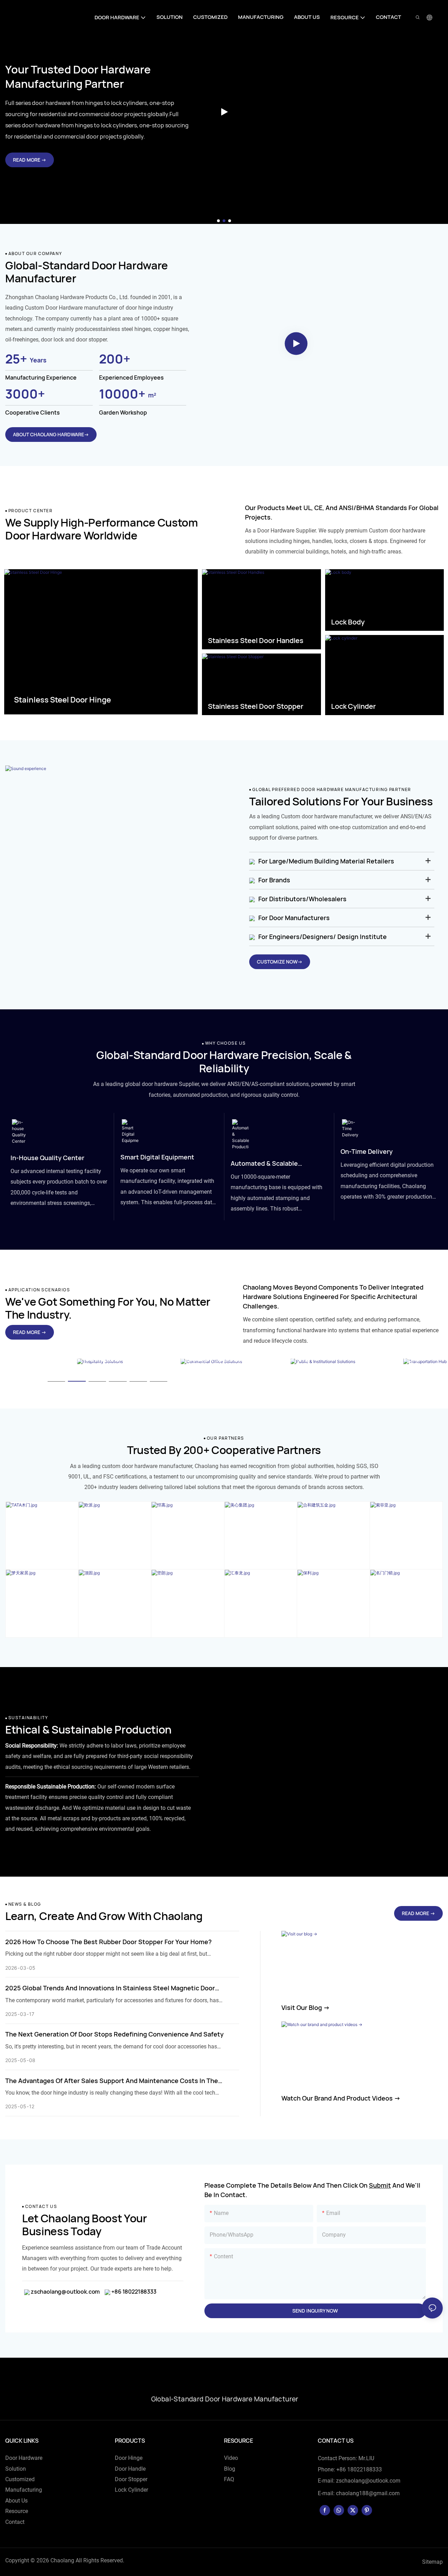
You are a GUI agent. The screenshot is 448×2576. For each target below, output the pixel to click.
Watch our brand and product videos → (341, 2098)
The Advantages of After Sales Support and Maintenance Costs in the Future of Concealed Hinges (112, 2081)
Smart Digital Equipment (157, 1157)
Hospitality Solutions (87, 1359)
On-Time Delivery (367, 1151)
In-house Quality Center (47, 1158)
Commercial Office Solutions (210, 1359)
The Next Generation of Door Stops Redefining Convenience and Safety (114, 2034)
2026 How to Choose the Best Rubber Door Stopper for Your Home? (108, 1942)
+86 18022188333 (133, 2292)
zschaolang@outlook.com (65, 2292)
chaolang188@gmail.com (368, 2493)
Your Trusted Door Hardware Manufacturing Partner (78, 76)
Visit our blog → (306, 2007)
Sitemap (432, 2562)
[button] (218, 221)
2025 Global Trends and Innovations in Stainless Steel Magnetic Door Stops (110, 1988)
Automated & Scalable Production (264, 1164)
